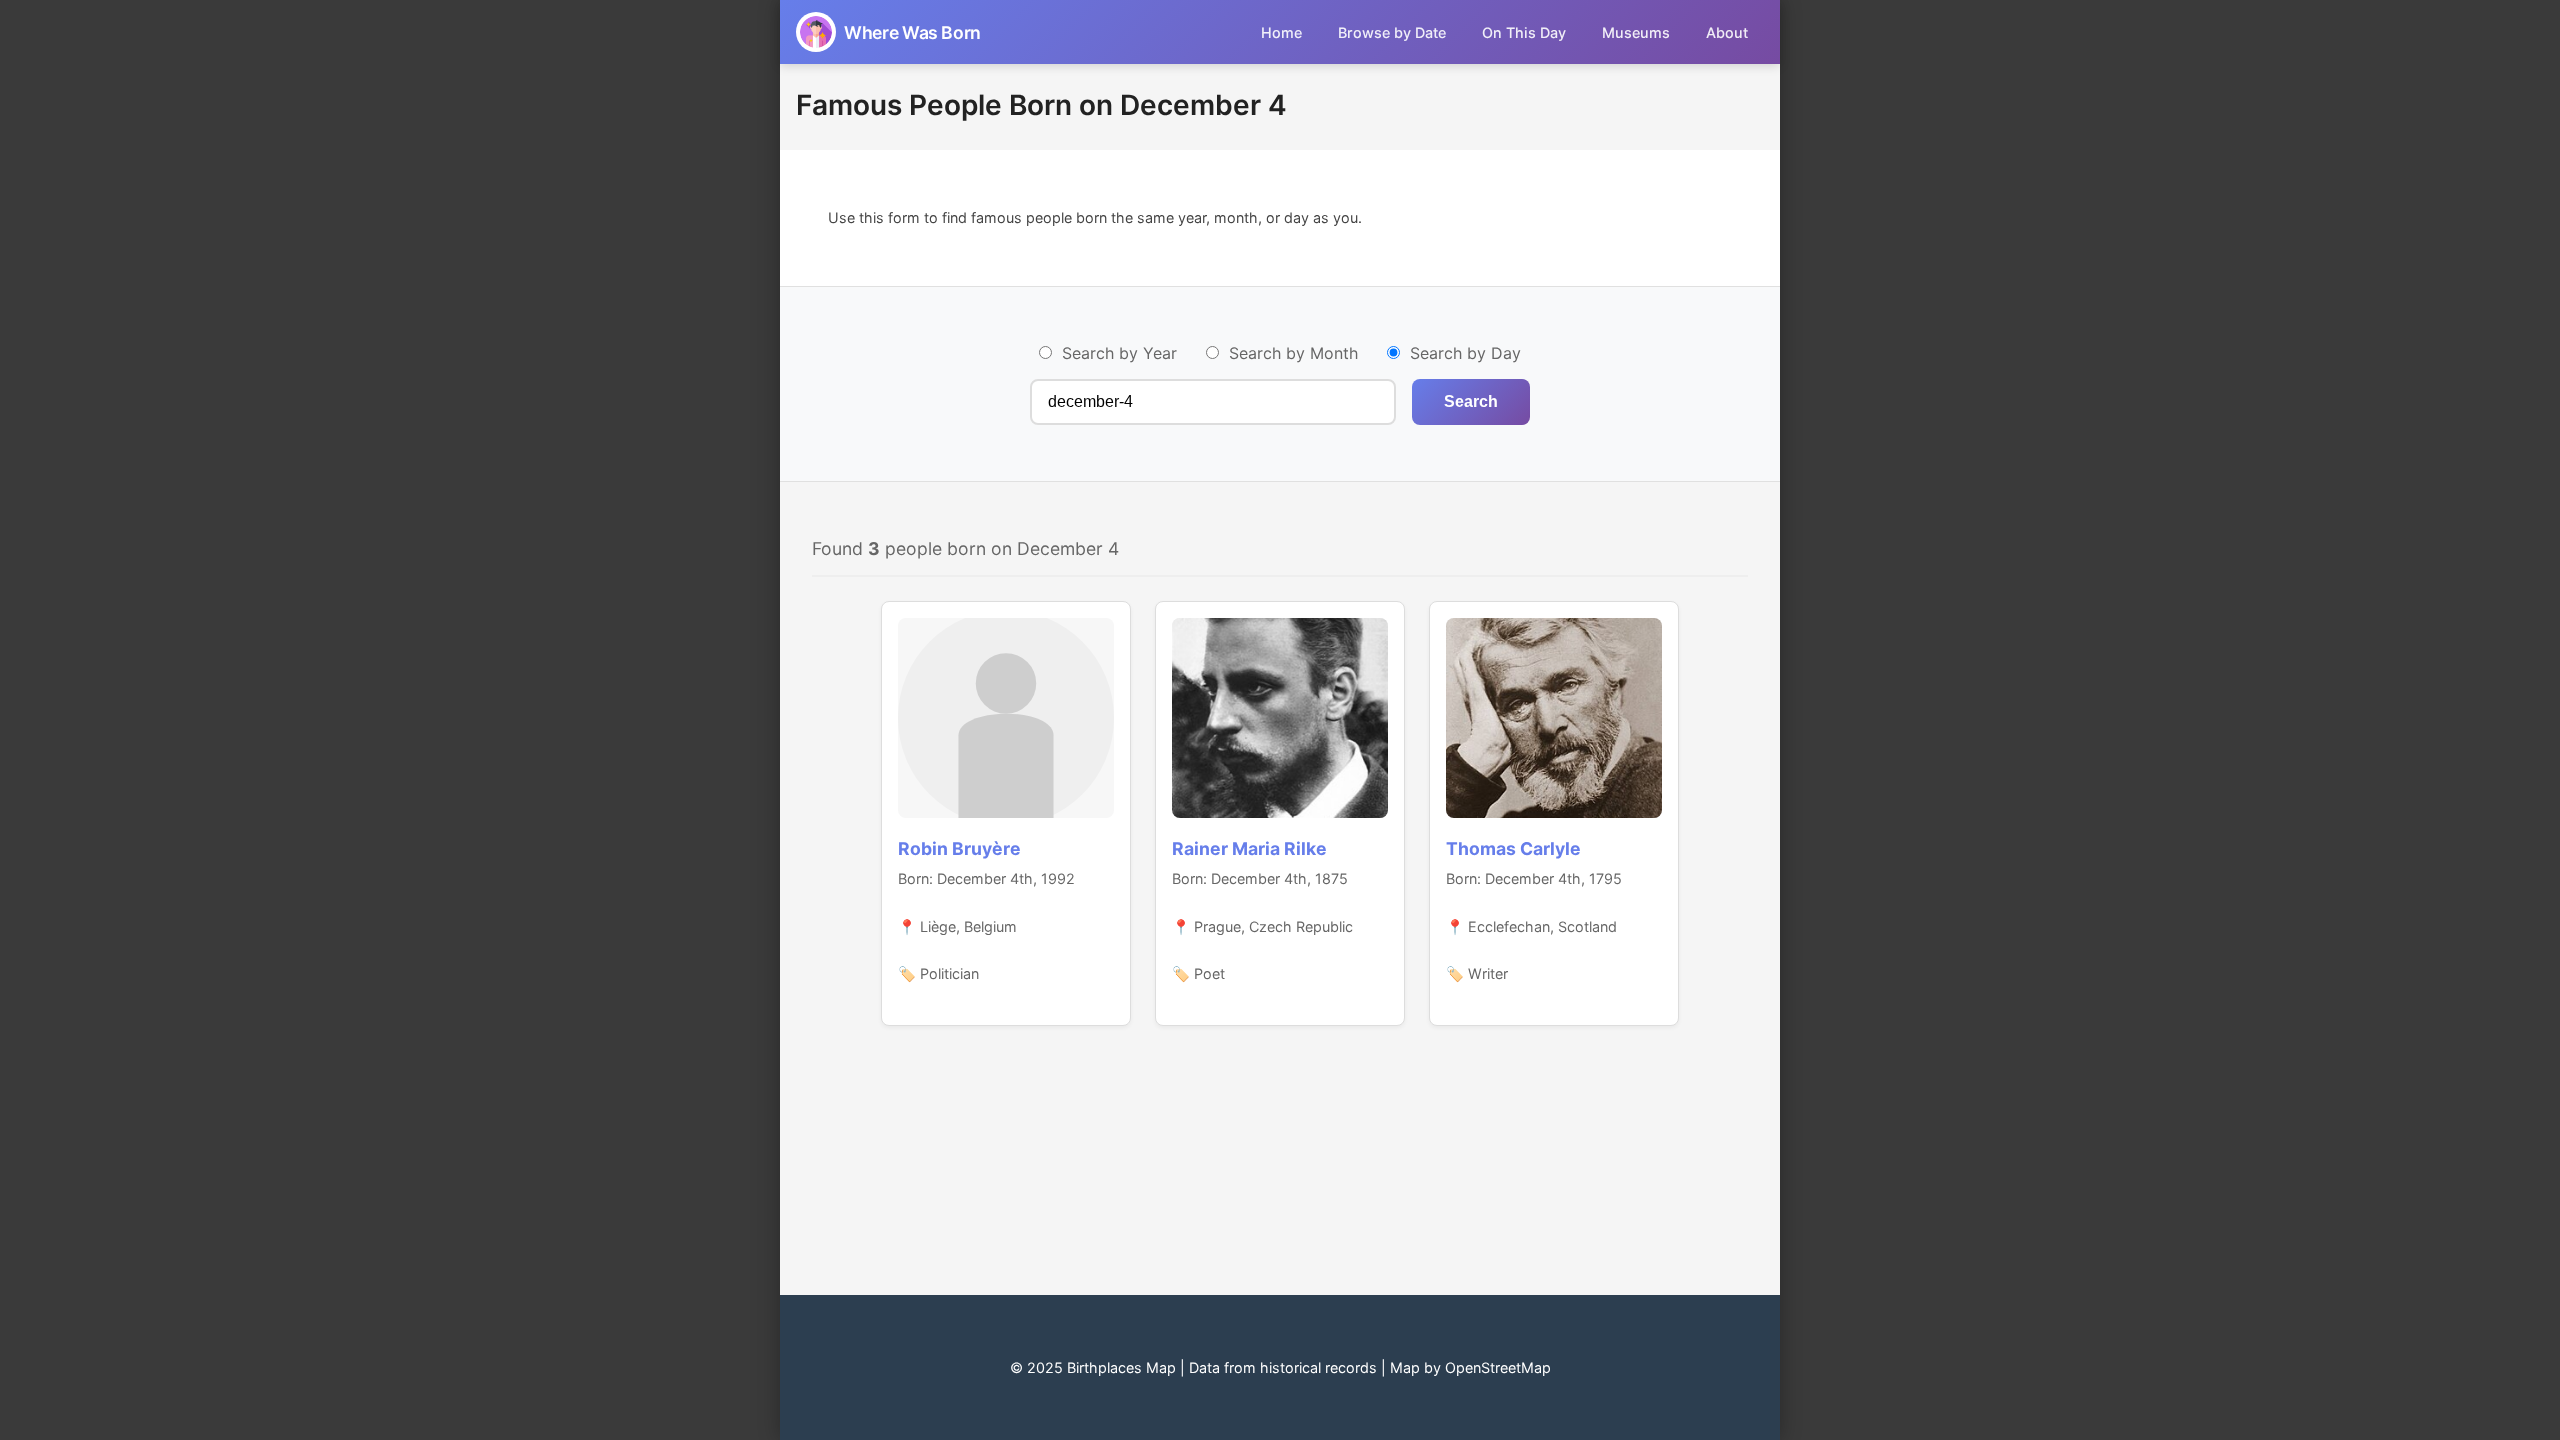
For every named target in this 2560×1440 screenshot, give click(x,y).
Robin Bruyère (959, 848)
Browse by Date (1392, 32)
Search (1471, 401)
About (1727, 32)
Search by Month (1293, 353)
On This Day (1524, 32)
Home (1281, 32)
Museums (1636, 32)
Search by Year (1119, 353)
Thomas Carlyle (1513, 848)
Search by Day (1465, 353)
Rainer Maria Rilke (1249, 848)
